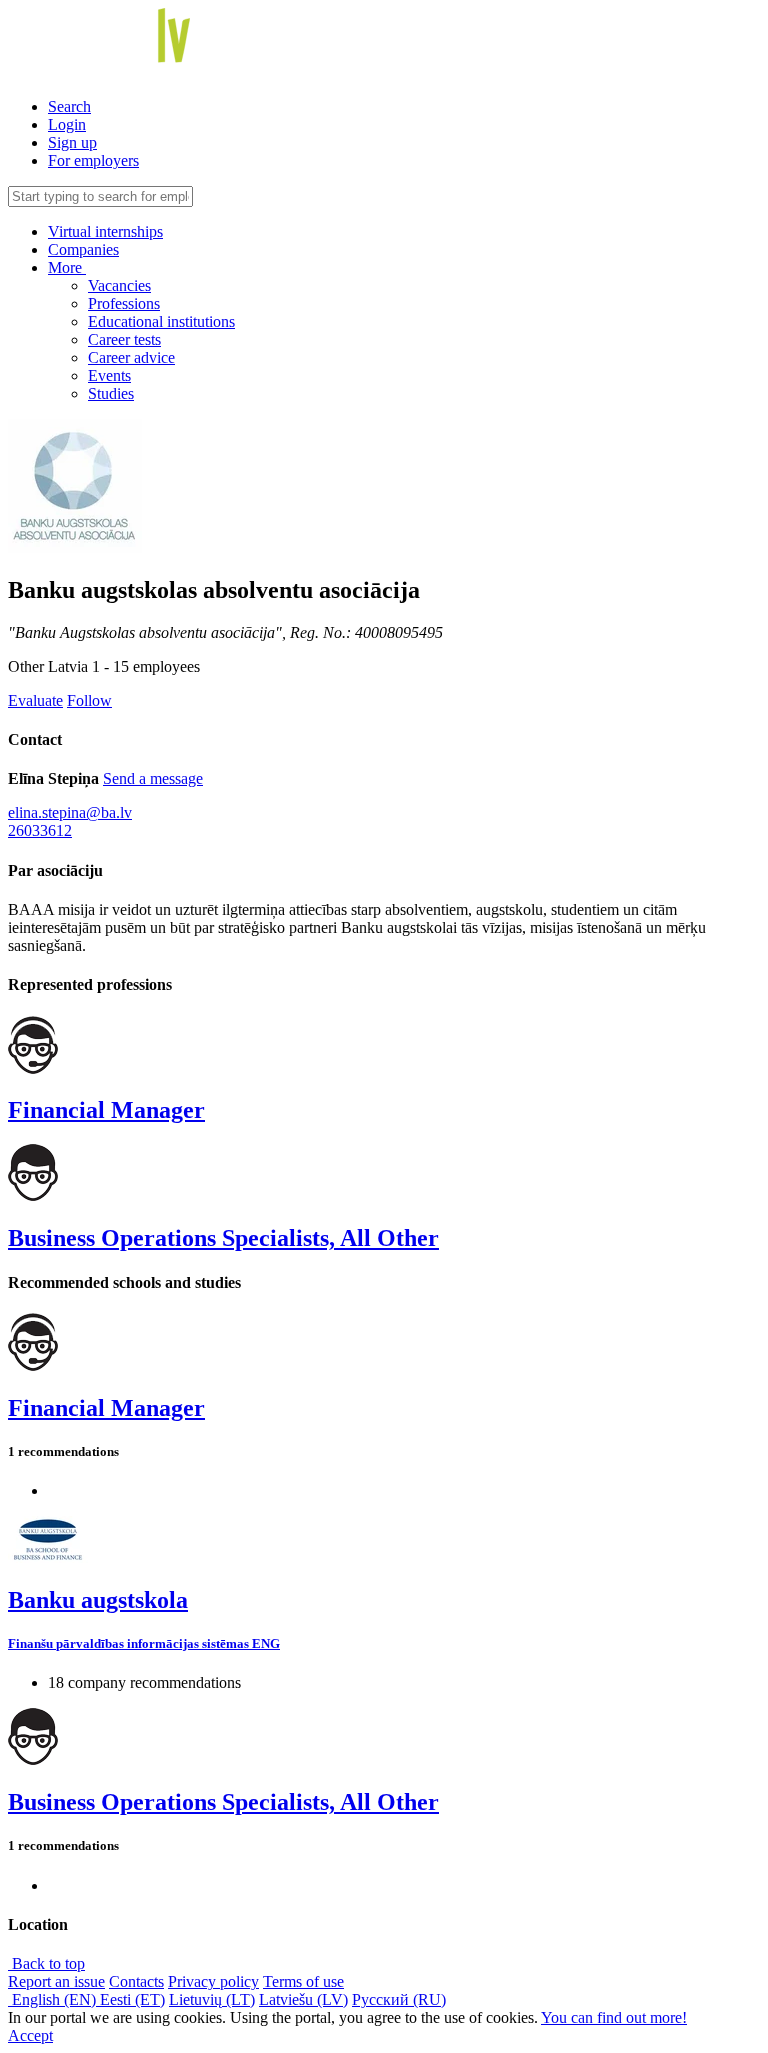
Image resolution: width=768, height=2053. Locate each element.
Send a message (153, 778)
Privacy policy (213, 1981)
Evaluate (35, 700)
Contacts (136, 1981)
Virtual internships (105, 231)
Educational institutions (161, 321)
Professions (124, 303)
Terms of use (303, 1981)
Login (67, 124)
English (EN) (54, 1999)
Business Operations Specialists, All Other (223, 1238)
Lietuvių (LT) (212, 1999)
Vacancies (119, 285)
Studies (111, 393)
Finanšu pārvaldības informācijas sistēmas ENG (144, 1643)
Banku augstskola (98, 1600)
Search (69, 106)
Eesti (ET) (132, 1999)
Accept (30, 2035)
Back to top (46, 1963)
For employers (93, 160)
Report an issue (56, 1981)
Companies (83, 249)
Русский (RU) (399, 1999)
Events (109, 375)
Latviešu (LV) (303, 1999)
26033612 (40, 830)
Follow (89, 700)
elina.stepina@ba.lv (70, 812)
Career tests (124, 339)
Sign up (72, 142)
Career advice (131, 357)
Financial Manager (106, 1110)
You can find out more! (614, 2017)
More (67, 267)
